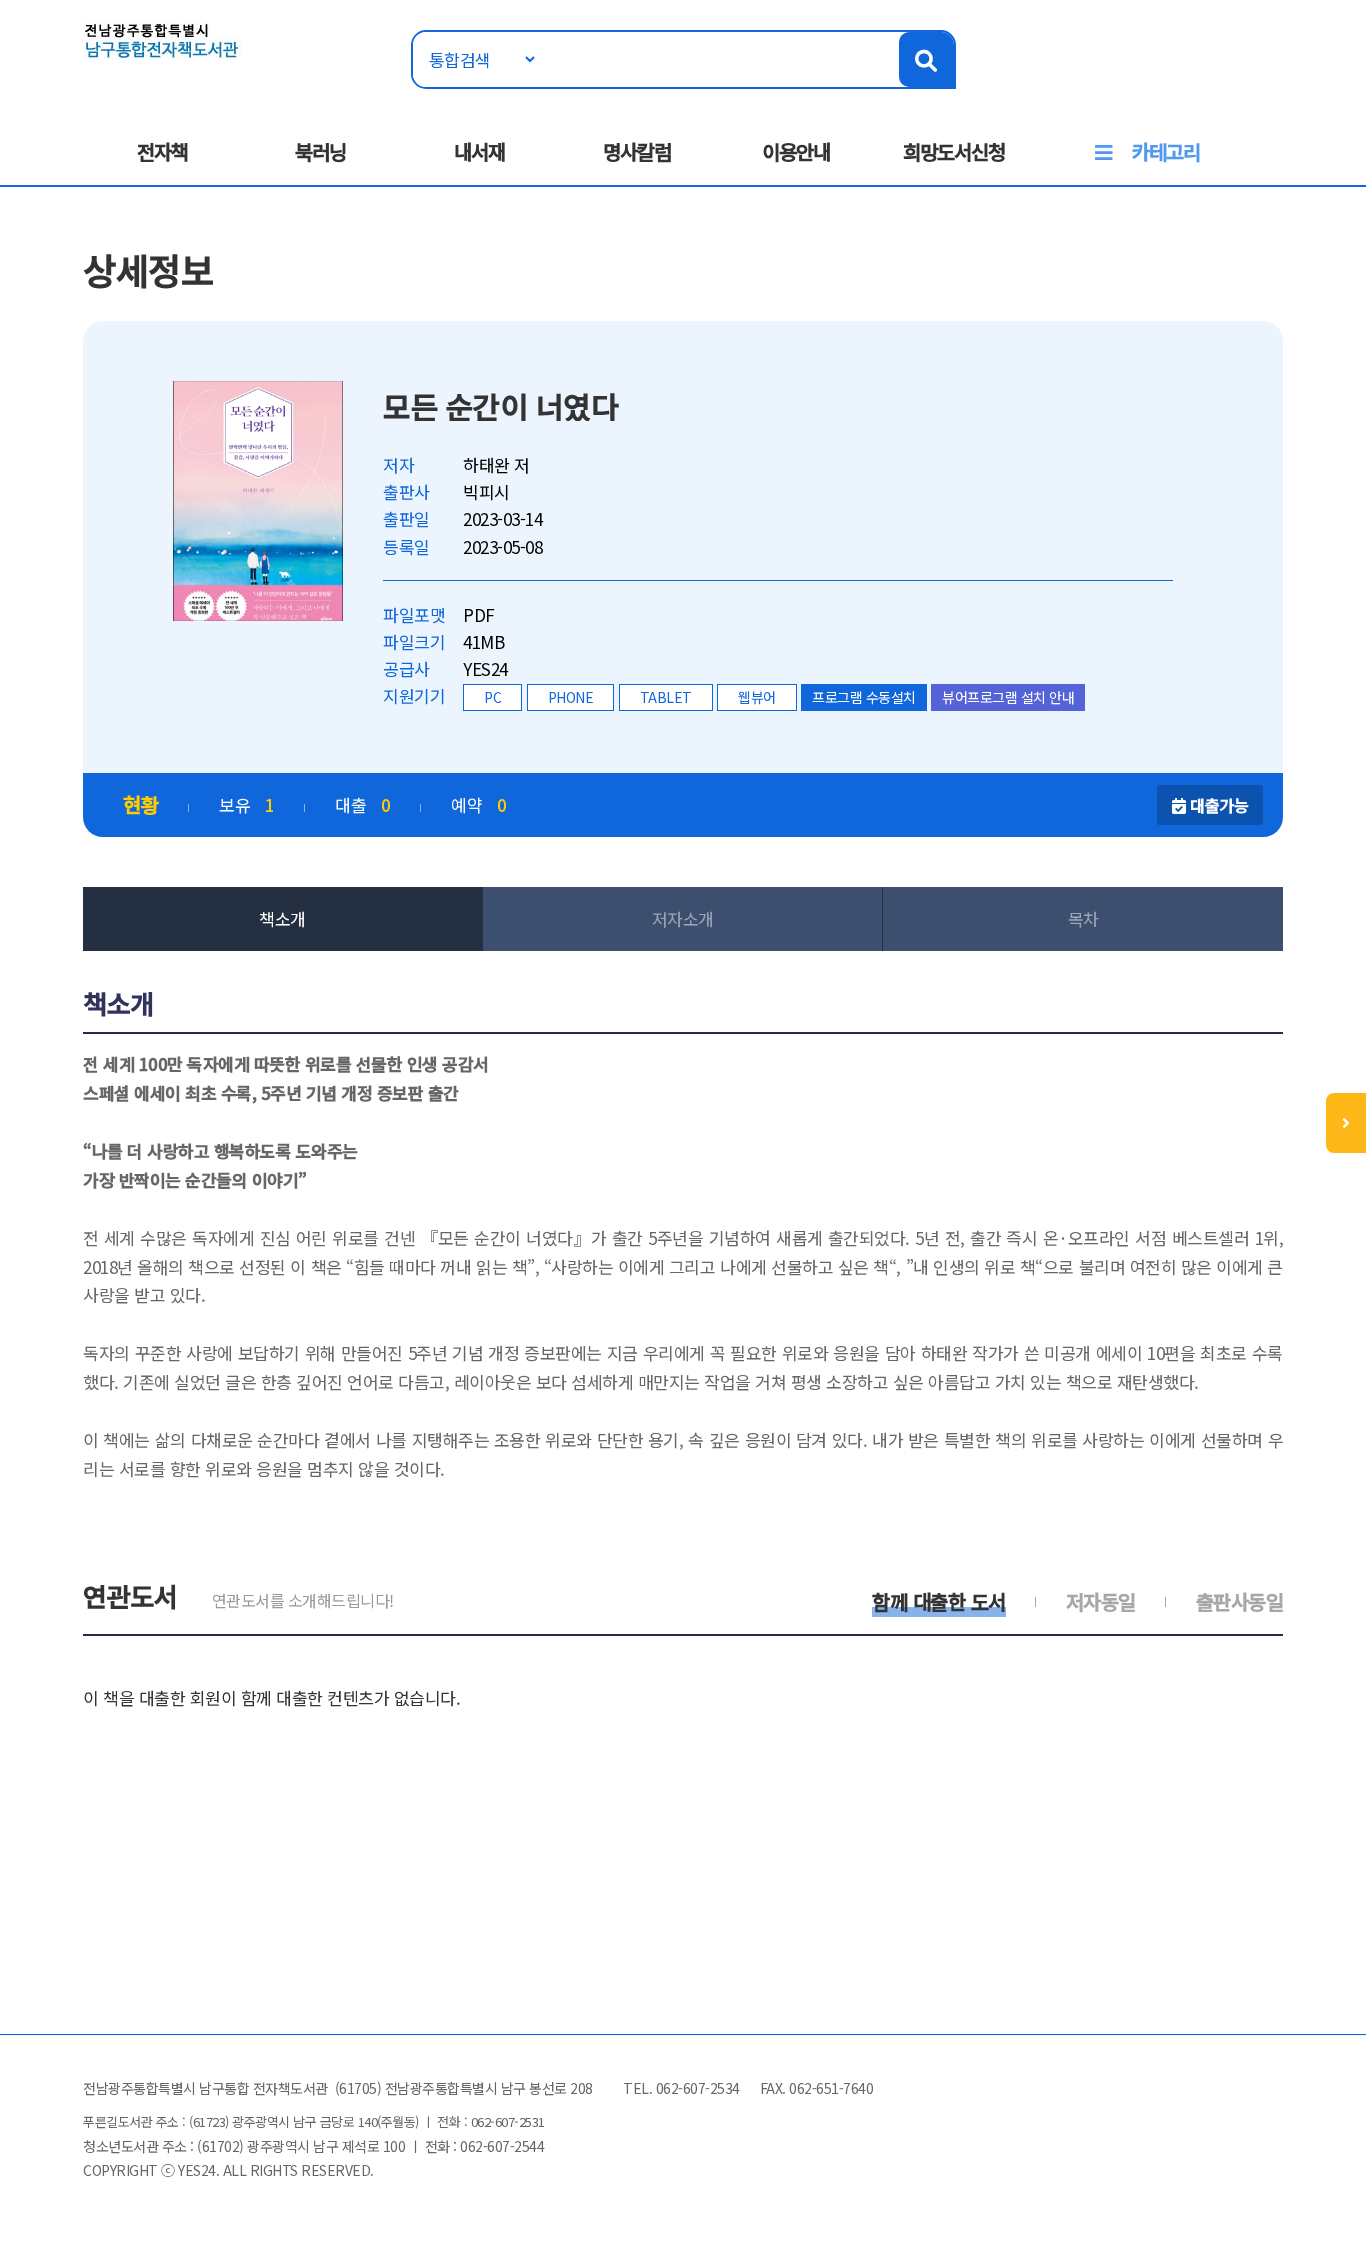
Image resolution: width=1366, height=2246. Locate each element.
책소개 (282, 918)
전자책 (162, 151)
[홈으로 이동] (162, 38)
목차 (1083, 918)
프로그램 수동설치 (864, 697)
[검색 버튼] (926, 59)
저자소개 (683, 918)
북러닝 (320, 151)
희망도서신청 (954, 151)
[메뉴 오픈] (1346, 1123)
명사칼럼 (637, 151)
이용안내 (796, 151)
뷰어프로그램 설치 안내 (1008, 697)
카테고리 (1166, 151)
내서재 (479, 151)
